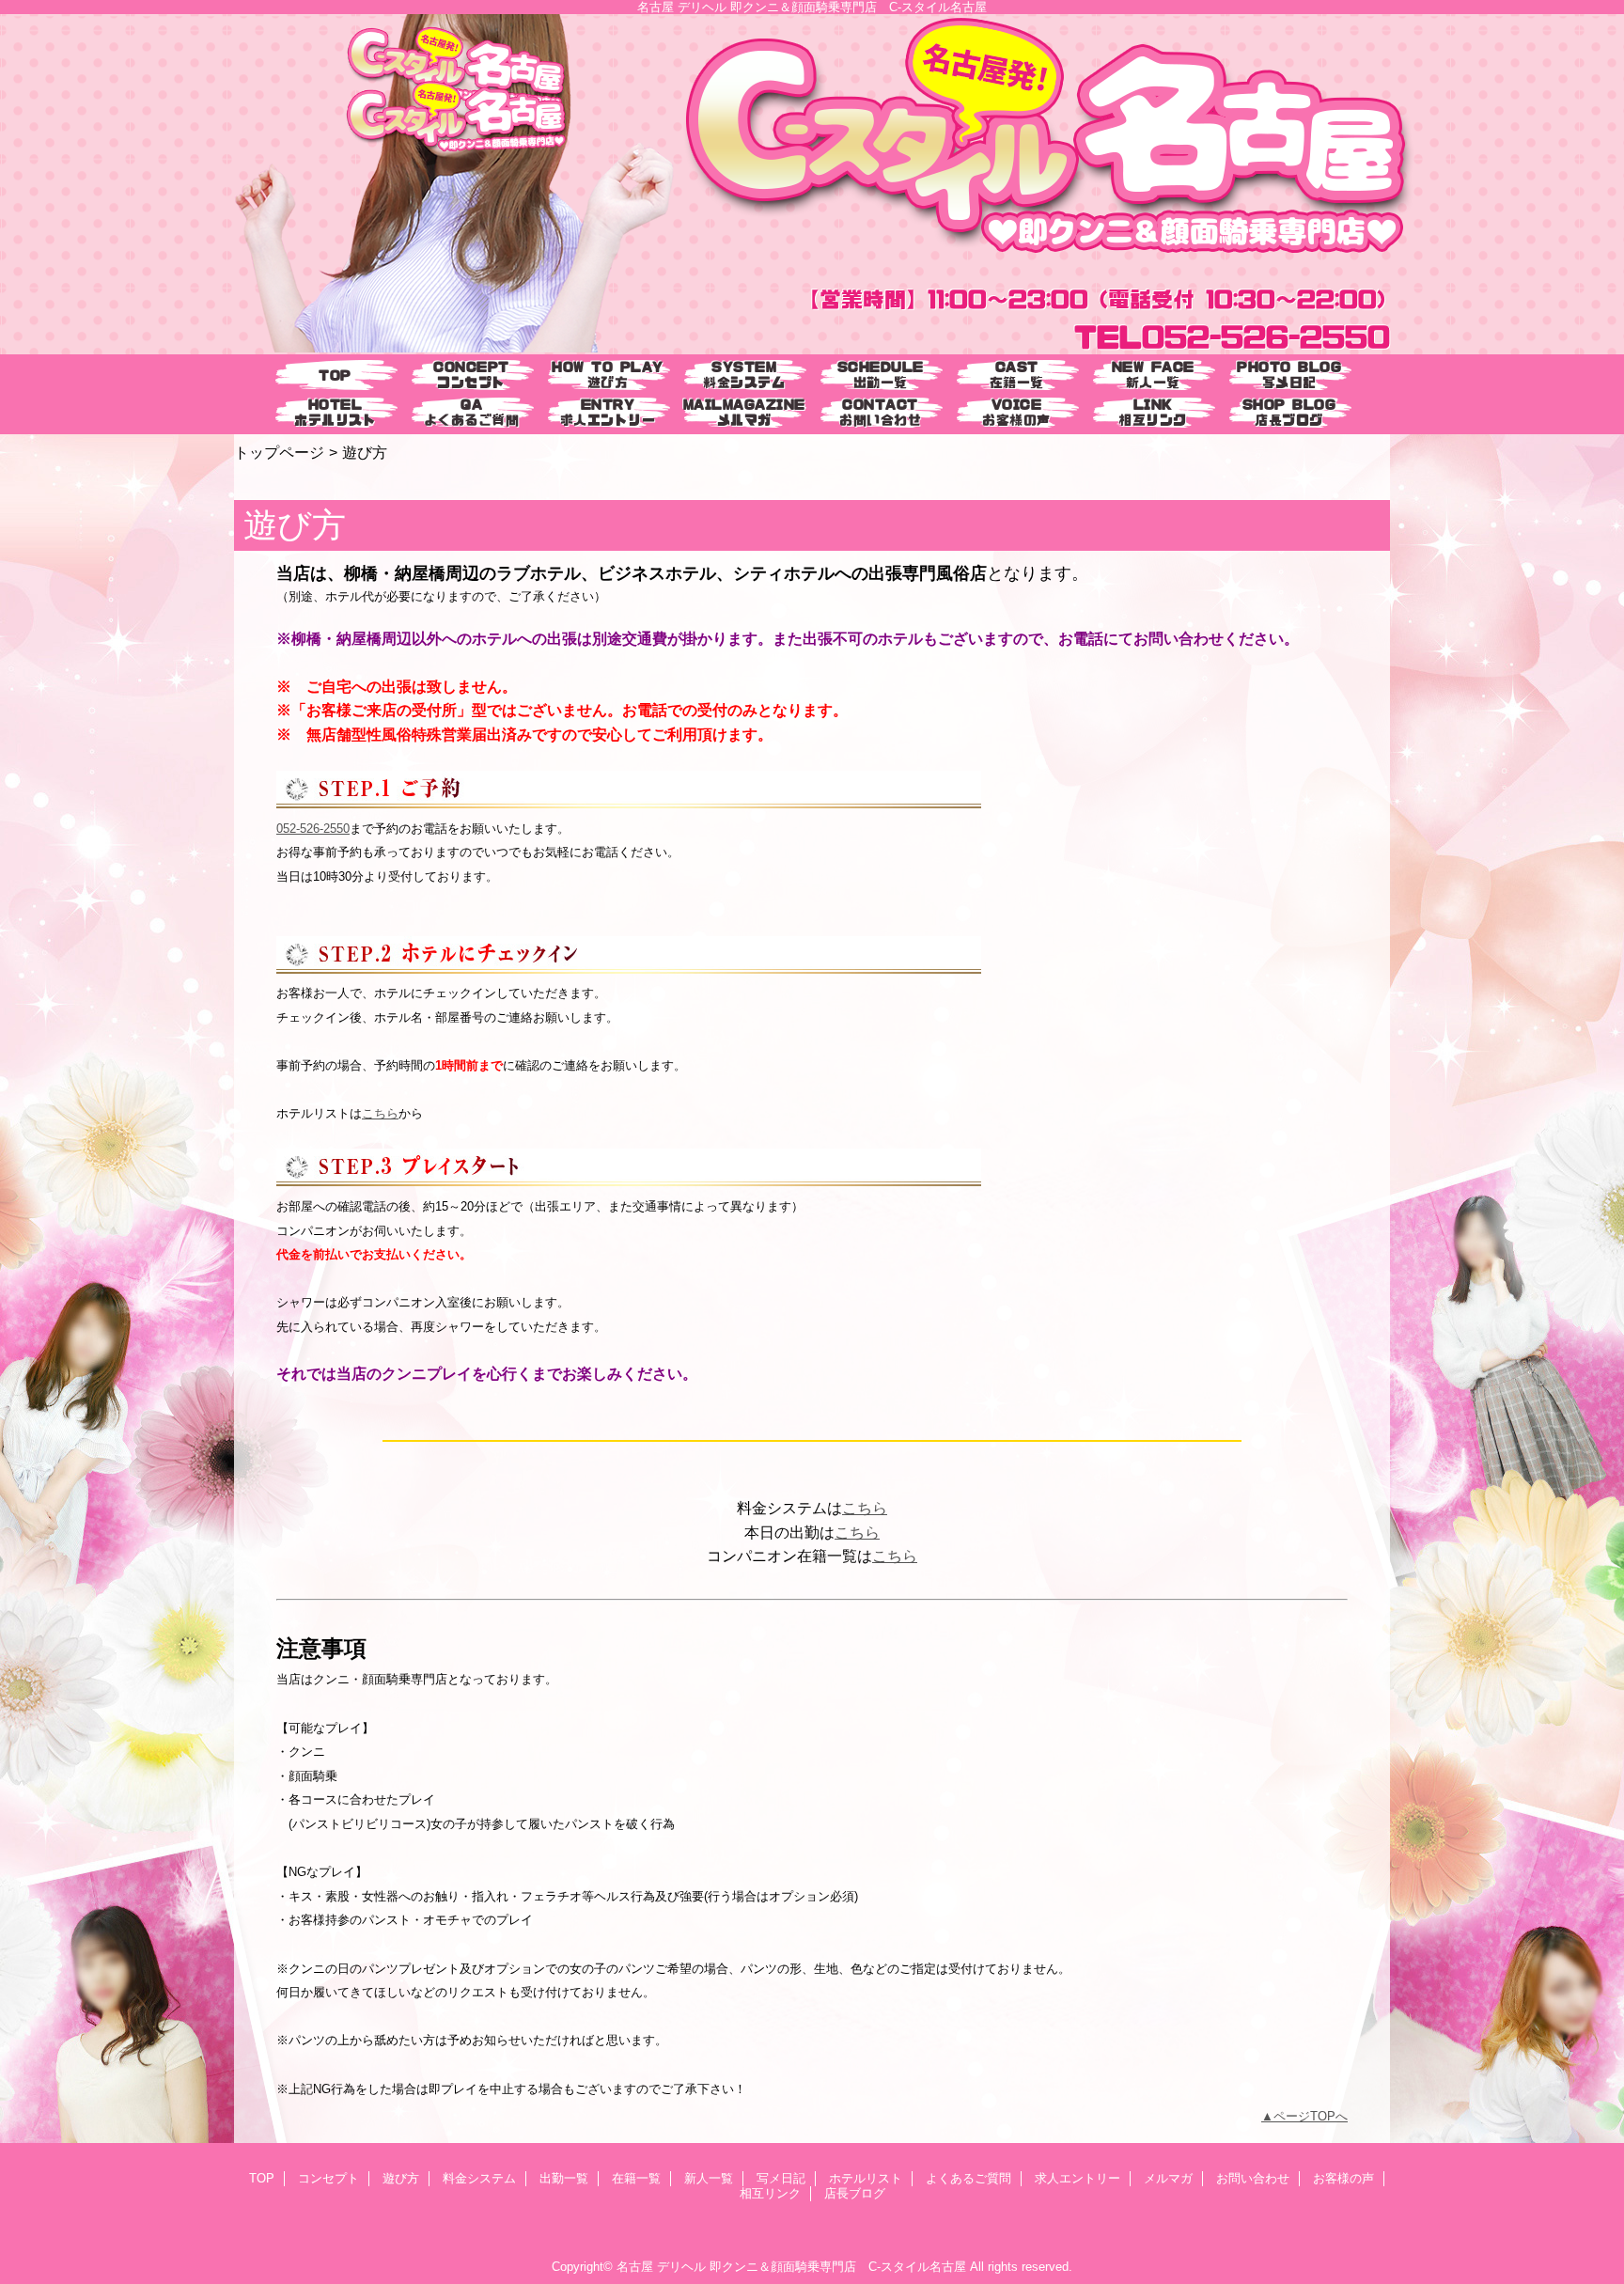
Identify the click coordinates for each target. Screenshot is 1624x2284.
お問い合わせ (1253, 2178)
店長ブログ (855, 2193)
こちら (380, 1113)
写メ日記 (781, 2178)
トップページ (279, 452)
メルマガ (1168, 2178)
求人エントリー (1077, 2178)
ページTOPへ (1311, 2116)
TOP (335, 375)
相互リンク (770, 2193)
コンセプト (328, 2178)
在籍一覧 (636, 2178)
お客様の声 (1343, 2178)
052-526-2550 (313, 829)
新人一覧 (709, 2178)
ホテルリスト (866, 2178)
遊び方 (401, 2178)
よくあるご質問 (968, 2178)
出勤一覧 (564, 2178)
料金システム (479, 2178)
